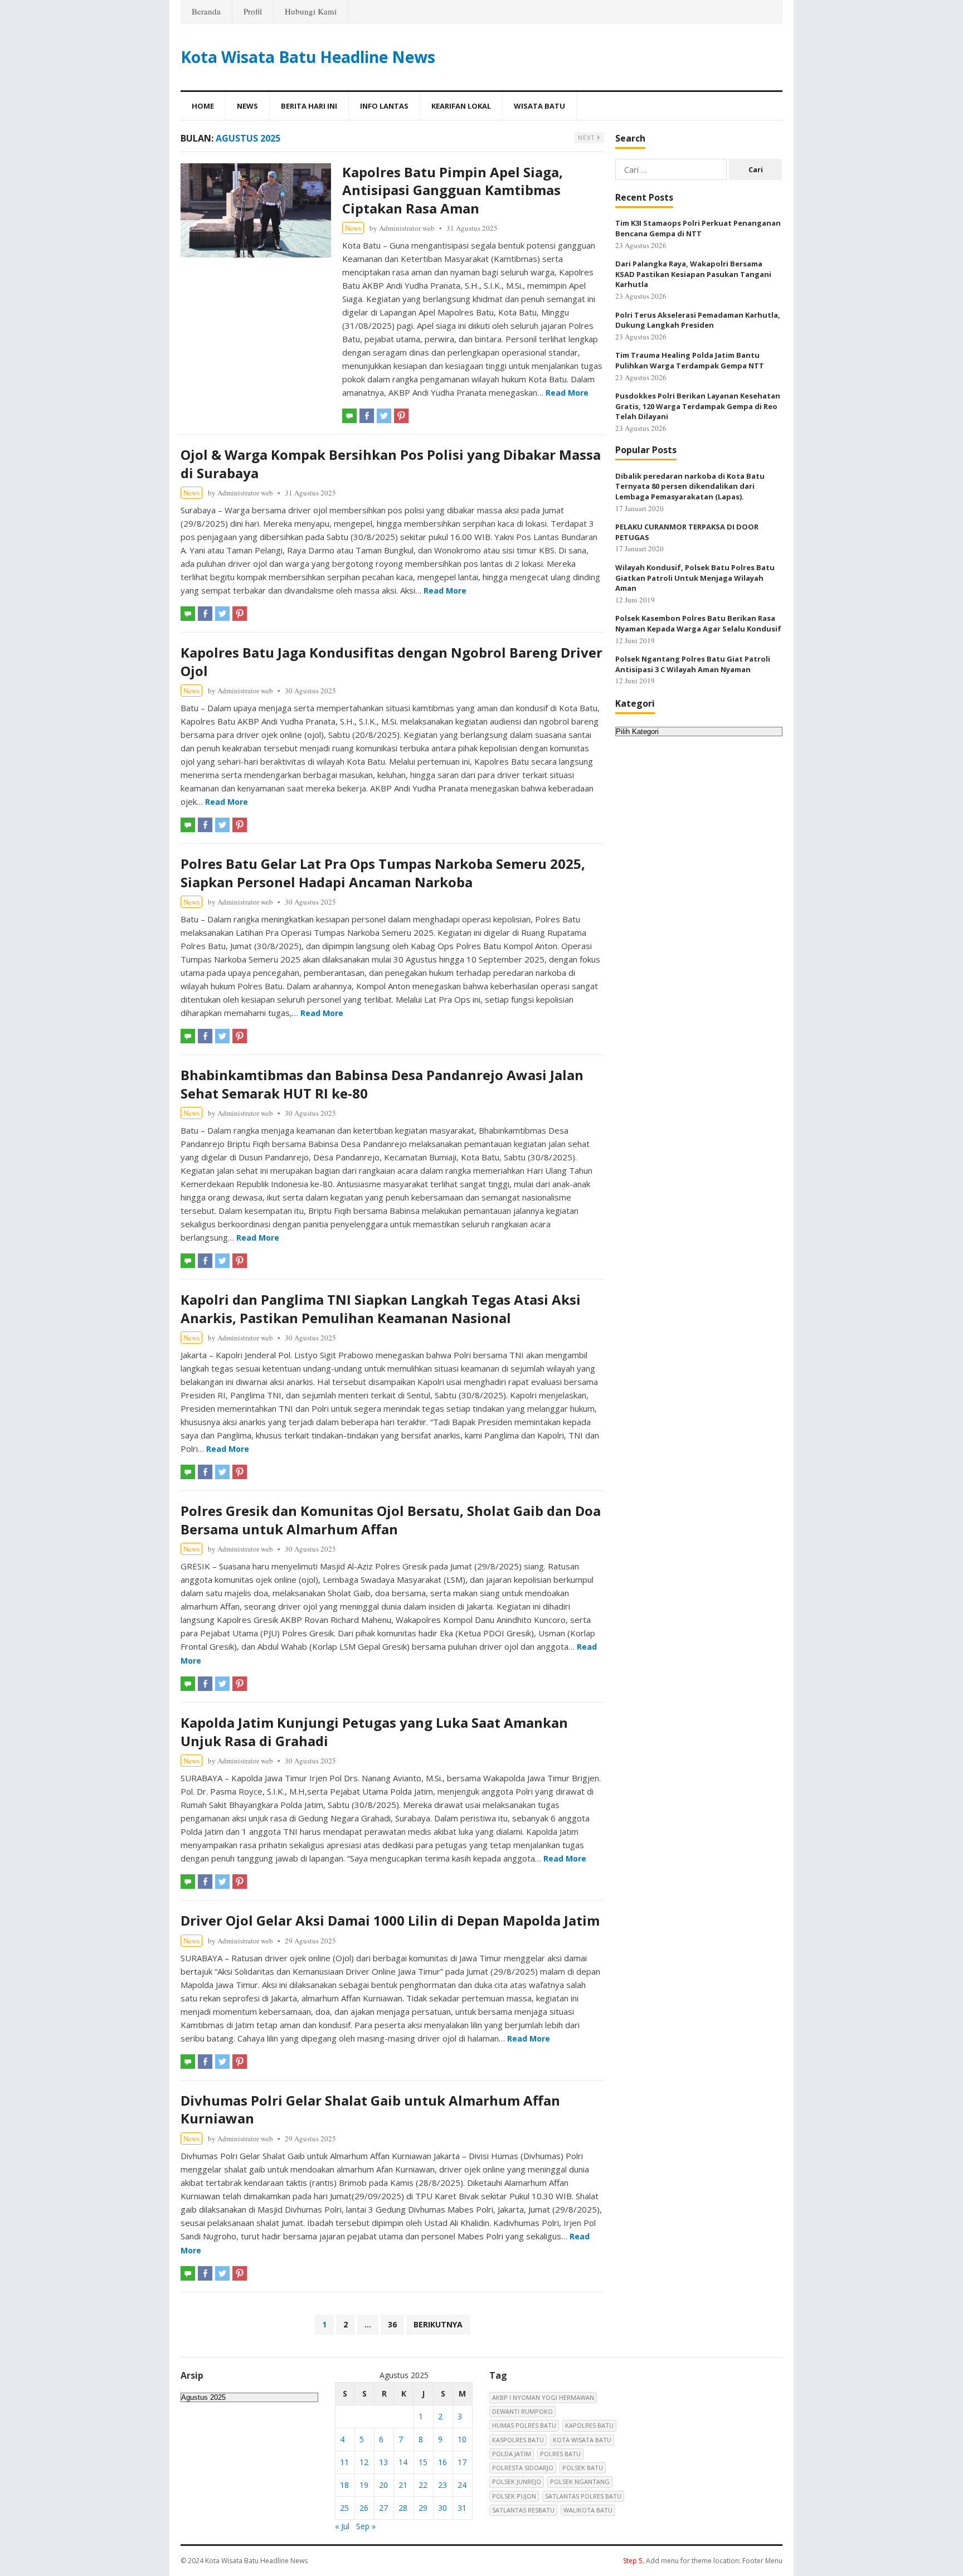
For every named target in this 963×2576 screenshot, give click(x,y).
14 (403, 2462)
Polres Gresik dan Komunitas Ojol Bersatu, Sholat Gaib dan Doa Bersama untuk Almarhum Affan (391, 1520)
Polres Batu (560, 2454)
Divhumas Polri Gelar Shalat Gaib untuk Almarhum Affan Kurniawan (370, 2109)
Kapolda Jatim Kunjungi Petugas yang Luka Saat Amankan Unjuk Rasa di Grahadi (374, 1731)
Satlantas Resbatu (523, 2510)
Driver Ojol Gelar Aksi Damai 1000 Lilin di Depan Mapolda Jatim (390, 1920)
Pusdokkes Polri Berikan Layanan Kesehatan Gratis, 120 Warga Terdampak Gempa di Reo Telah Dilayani (698, 406)
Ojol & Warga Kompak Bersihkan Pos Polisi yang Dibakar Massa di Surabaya (391, 463)
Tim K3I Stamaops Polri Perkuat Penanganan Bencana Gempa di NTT (698, 228)
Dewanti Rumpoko (522, 2411)
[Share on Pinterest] (401, 416)
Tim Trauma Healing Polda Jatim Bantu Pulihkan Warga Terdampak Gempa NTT (690, 360)
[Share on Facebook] (367, 416)
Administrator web (407, 228)
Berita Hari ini (309, 106)
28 (403, 2508)
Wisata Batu (539, 106)
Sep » (366, 2526)
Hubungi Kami (311, 11)
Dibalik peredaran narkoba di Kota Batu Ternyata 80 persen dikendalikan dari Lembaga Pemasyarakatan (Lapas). (690, 486)
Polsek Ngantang (580, 2482)
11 (344, 2462)
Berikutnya (438, 2324)
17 (462, 2462)
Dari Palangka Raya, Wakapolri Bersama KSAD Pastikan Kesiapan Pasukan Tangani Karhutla (693, 274)
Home (203, 106)
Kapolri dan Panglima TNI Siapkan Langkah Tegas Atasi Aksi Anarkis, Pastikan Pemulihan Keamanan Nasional (381, 1308)
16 (442, 2462)
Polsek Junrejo (517, 2482)
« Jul (342, 2526)
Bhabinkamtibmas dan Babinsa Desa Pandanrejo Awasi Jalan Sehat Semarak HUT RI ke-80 (382, 1084)
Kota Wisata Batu (582, 2440)
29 (423, 2508)
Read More (567, 393)
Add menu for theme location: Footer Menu (703, 2561)
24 (462, 2485)
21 (403, 2485)
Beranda (206, 11)
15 (423, 2462)
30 (442, 2508)
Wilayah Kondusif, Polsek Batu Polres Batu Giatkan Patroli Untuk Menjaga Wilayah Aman (695, 578)
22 (423, 2485)
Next (588, 137)
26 (364, 2508)
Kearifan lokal (461, 106)
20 (383, 2485)
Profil (253, 11)
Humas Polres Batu (524, 2425)
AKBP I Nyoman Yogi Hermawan (543, 2397)
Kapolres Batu (589, 2425)
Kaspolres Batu (518, 2440)
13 (383, 2462)
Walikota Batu (588, 2510)
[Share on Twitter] (384, 416)
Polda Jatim (512, 2454)
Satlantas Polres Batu (583, 2496)
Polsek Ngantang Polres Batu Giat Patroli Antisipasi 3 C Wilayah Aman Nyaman (693, 664)
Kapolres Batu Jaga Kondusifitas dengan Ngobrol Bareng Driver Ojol (391, 661)
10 (462, 2439)
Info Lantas (384, 106)
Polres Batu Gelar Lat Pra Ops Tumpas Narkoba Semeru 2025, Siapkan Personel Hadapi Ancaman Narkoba (383, 873)
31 (462, 2508)
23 (442, 2485)
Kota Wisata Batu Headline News (308, 57)
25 (344, 2508)
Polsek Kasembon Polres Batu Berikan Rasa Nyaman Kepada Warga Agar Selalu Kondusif (698, 623)
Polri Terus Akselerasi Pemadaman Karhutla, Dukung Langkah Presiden (698, 320)
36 (392, 2324)
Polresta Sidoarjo (523, 2468)
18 (344, 2485)
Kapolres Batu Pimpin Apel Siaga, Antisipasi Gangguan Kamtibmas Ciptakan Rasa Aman (453, 190)
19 (364, 2485)
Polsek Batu (583, 2468)
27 (383, 2508)
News (247, 106)
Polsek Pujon (514, 2496)
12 (364, 2462)
